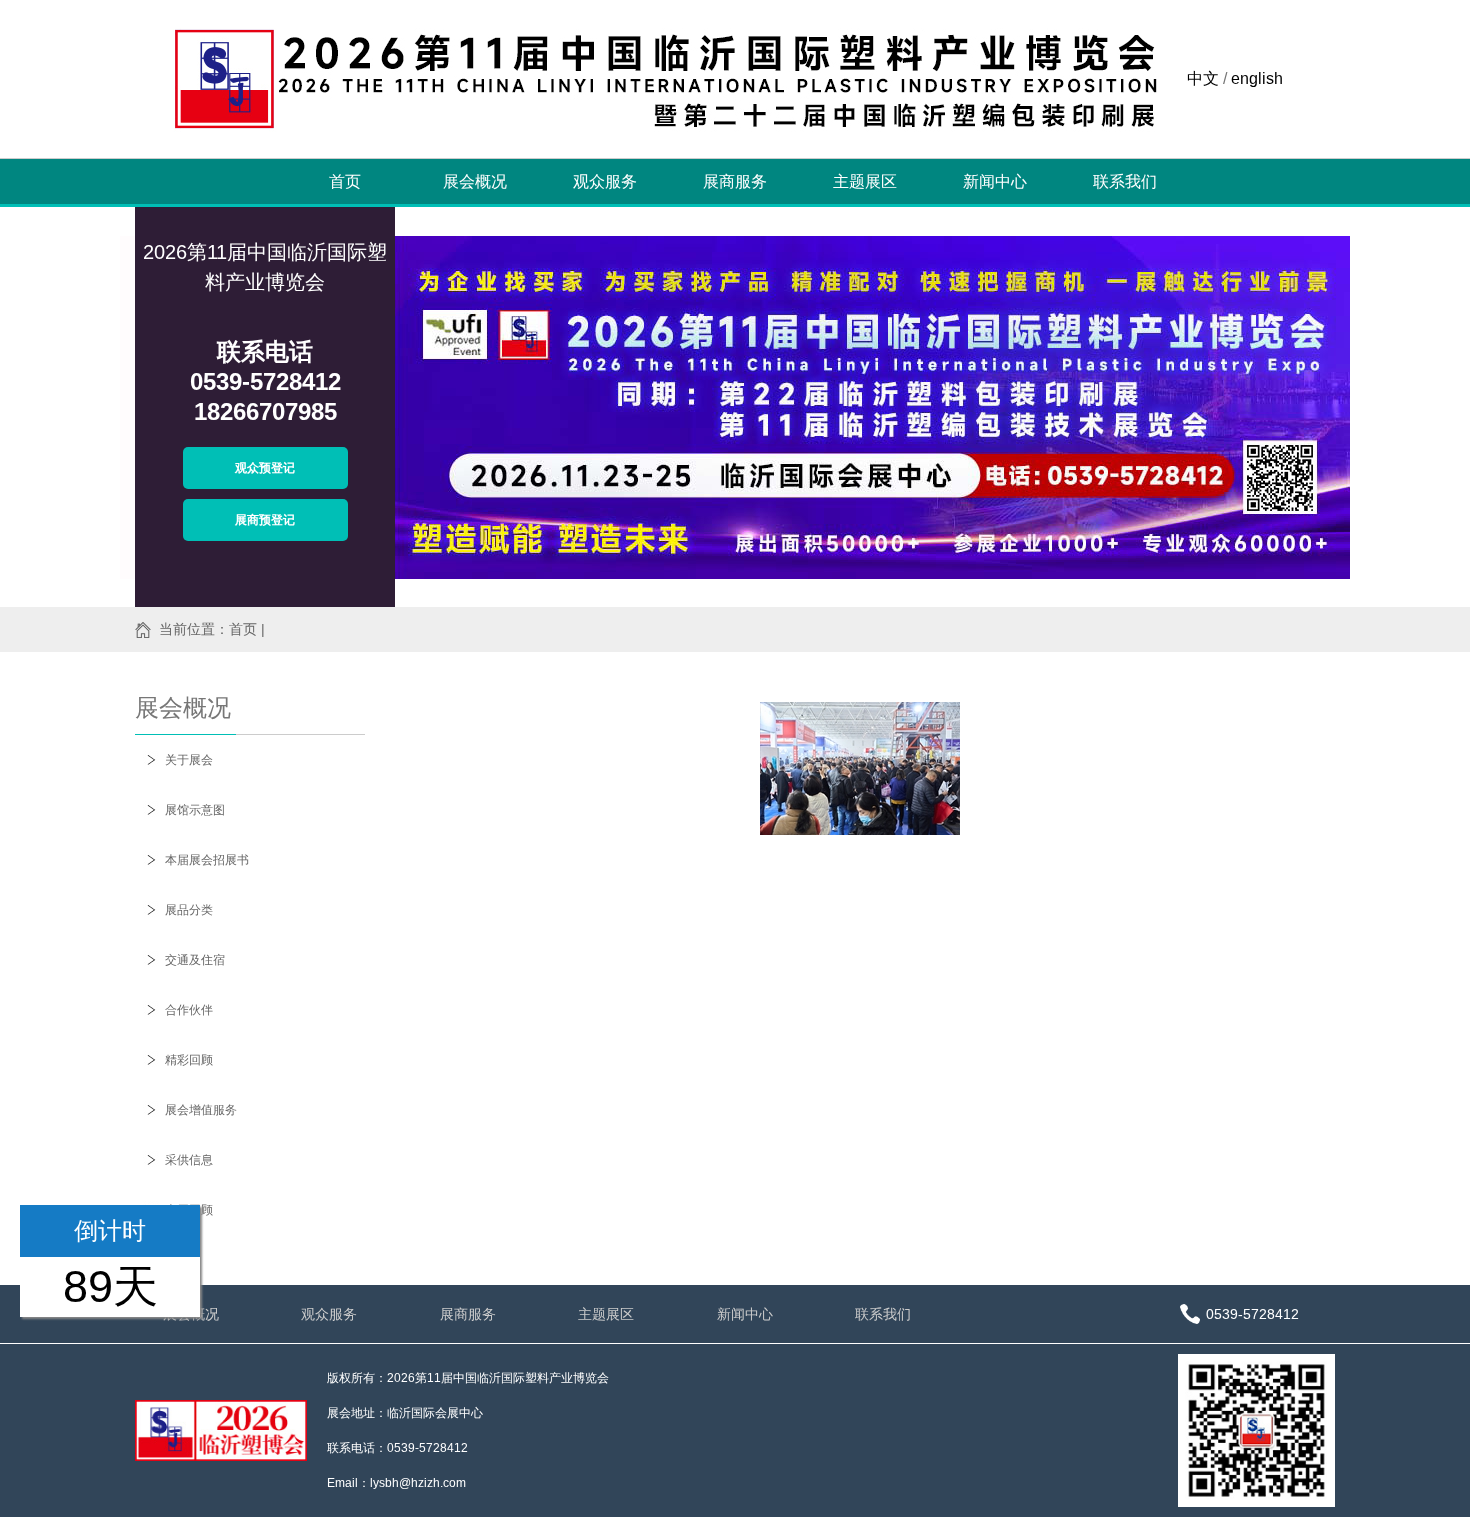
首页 (345, 181)
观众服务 (605, 181)
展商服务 (735, 181)
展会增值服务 (201, 1110)
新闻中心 (995, 181)
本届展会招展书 (207, 860)
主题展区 (865, 181)
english (1257, 78)
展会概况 (475, 181)
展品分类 (189, 910)
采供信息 (189, 1160)
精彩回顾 (189, 1060)
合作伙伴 (189, 1010)
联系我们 (1125, 181)
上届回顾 (189, 1210)
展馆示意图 (195, 810)
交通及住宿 (195, 960)
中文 (1203, 78)
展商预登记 (265, 520)
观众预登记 (265, 468)
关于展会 (189, 760)
